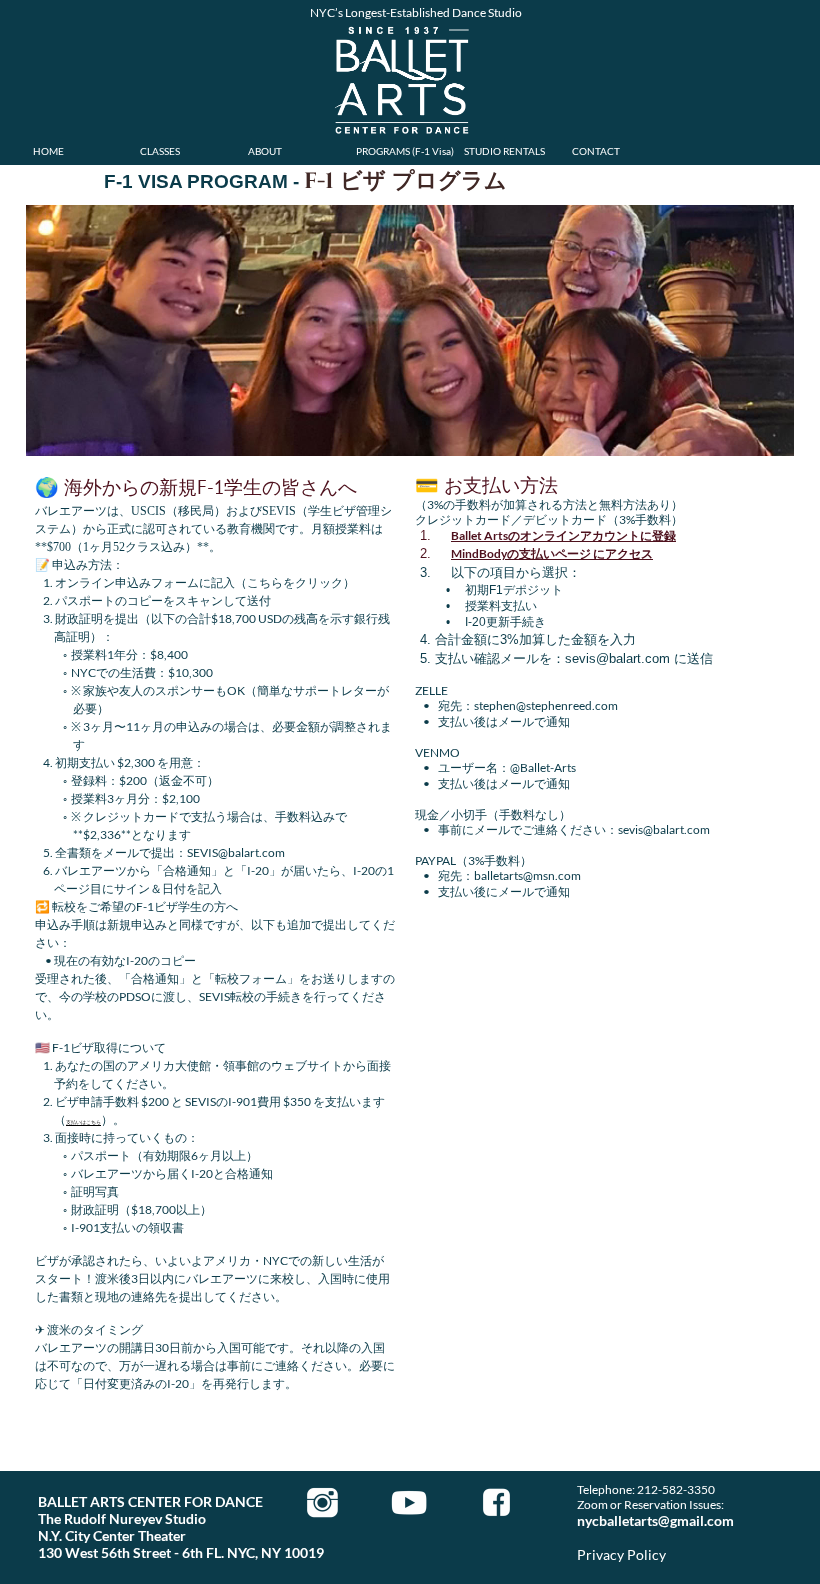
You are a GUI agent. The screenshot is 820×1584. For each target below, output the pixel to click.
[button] (563, 535)
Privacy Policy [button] (621, 1554)
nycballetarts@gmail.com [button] (655, 1520)
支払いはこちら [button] (83, 1122)
